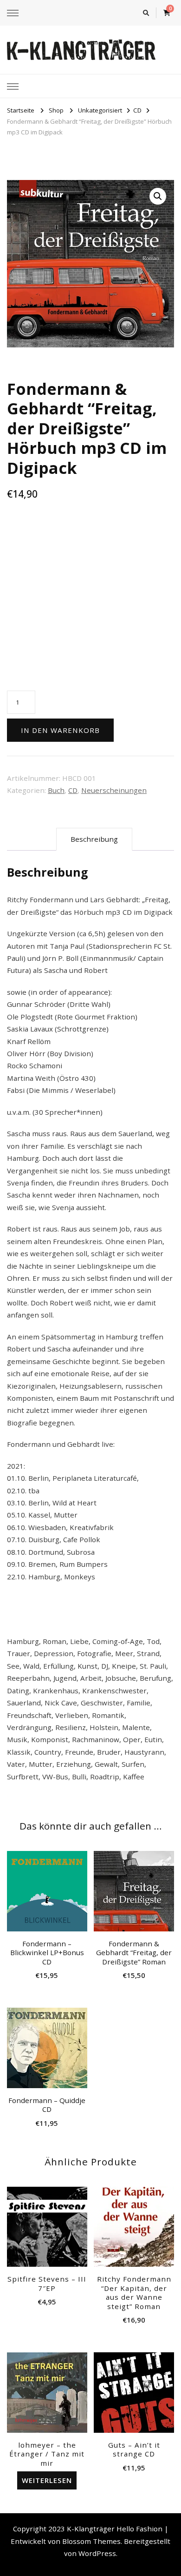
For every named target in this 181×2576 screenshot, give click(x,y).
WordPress (97, 2553)
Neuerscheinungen (114, 790)
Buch (56, 790)
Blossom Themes (91, 2541)
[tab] (94, 839)
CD (73, 790)
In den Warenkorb (60, 730)
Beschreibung (94, 839)
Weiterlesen (47, 2480)
